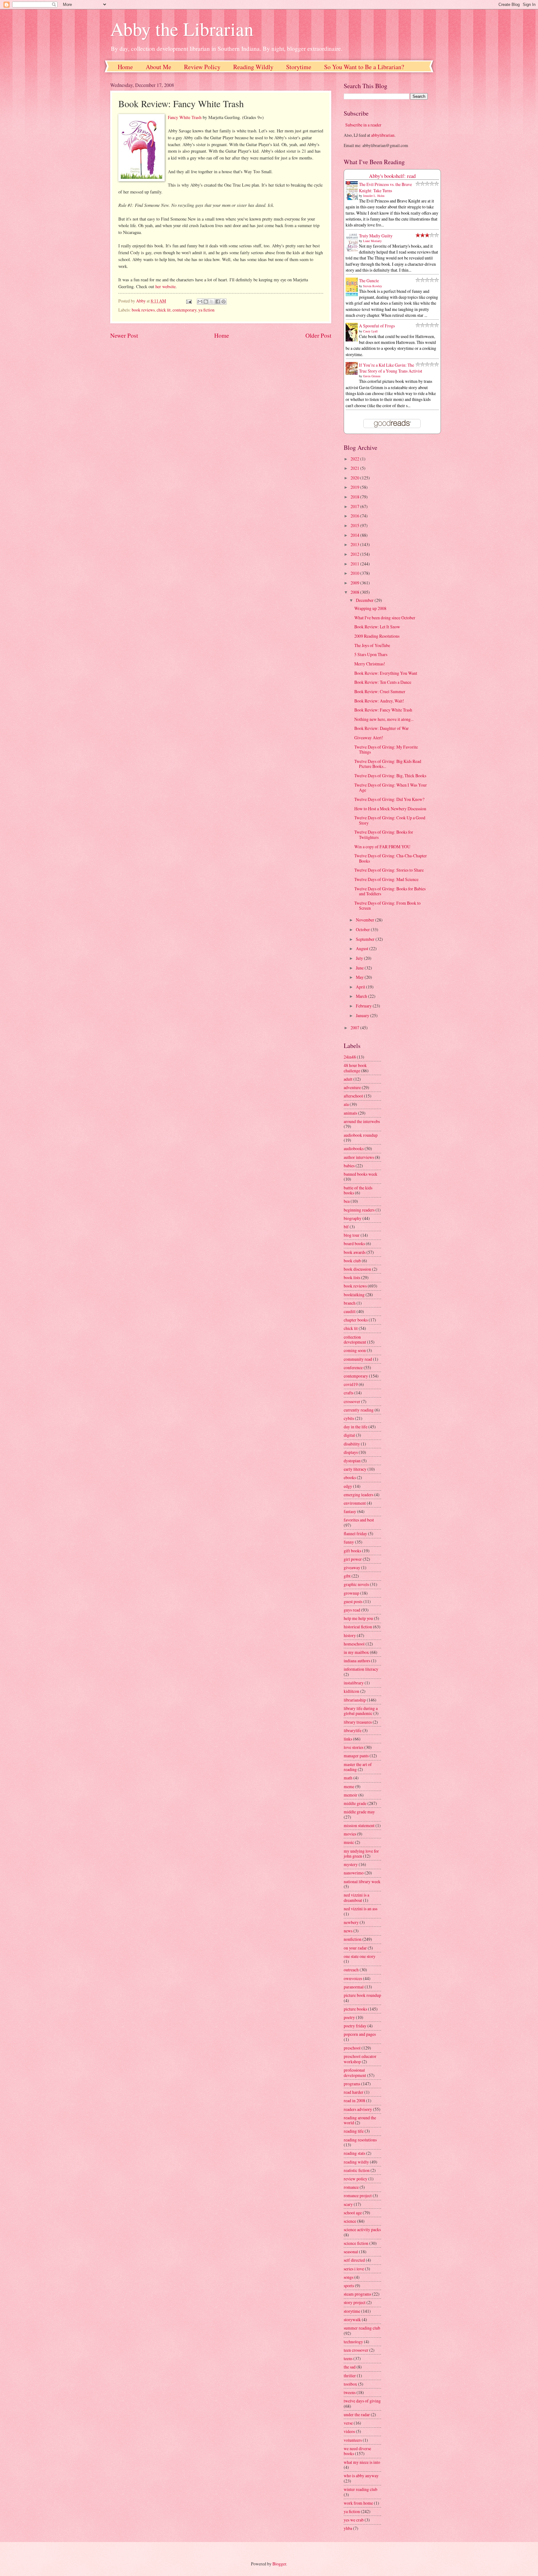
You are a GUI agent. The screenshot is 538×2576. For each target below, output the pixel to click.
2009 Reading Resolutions (377, 636)
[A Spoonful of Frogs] (353, 341)
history (350, 1635)
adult (348, 1079)
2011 (355, 564)
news (348, 1931)
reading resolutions (360, 2140)
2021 (355, 468)
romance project (358, 2195)
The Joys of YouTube (372, 645)
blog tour (352, 1235)
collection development (355, 1340)
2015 (355, 525)
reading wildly (356, 2162)
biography (353, 1218)
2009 (355, 583)
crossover (352, 1401)
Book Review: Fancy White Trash (383, 710)
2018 (355, 497)
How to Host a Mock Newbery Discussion (390, 809)
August (363, 948)
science (350, 2221)
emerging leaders (359, 1495)
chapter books (356, 1320)
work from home (358, 2503)
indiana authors (357, 1661)
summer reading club (362, 2328)
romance (351, 2187)
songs (349, 2277)
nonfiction (353, 1939)
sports (349, 2286)
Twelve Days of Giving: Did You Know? (389, 799)
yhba (348, 2528)
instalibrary (354, 1683)
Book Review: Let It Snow (377, 627)
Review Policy (202, 67)
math (348, 1778)
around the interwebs (362, 1121)
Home (125, 67)
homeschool (354, 1644)
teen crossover (356, 2350)
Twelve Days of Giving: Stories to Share (389, 870)
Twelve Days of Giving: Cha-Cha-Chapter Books (391, 858)
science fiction (356, 2243)
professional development (355, 2073)
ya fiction (206, 310)
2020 (355, 478)
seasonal (351, 2252)
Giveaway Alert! (369, 738)
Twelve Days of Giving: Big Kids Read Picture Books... (388, 764)
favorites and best (359, 1520)
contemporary (184, 310)
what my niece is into (362, 2462)
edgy (348, 1486)
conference (353, 1367)
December (365, 600)
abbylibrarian (383, 135)
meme (349, 1786)
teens (348, 2358)
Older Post (318, 335)
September (366, 939)
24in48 (350, 1057)
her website (165, 286)
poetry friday (355, 2026)
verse (348, 2423)
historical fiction (358, 1627)
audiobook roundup (361, 1135)
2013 (355, 544)
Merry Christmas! (370, 664)
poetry (349, 2017)
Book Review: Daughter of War (382, 728)
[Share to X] (212, 302)
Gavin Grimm (372, 376)
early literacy (355, 1469)
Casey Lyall (370, 331)
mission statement (359, 1825)
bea (347, 1201)
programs (352, 2084)
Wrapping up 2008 (370, 608)
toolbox (350, 2384)
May (360, 977)
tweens (350, 2392)
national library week (362, 1881)
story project (355, 2302)
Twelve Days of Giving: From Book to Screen (387, 906)
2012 (355, 554)
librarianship (355, 1700)
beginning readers (359, 1210)
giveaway (352, 1567)
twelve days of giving (362, 2401)
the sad (350, 2367)
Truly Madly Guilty (376, 236)
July (360, 958)
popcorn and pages (360, 2034)
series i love (354, 2269)
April (361, 987)
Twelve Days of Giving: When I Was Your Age (391, 788)
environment (355, 1503)
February (364, 1006)
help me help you (358, 1618)
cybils (349, 1418)
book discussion (357, 1269)
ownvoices (353, 1978)
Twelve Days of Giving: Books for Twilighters (384, 835)
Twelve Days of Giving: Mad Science (386, 879)
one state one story (360, 1956)
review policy (356, 2179)
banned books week (361, 1174)
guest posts (353, 1601)
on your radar (355, 1948)
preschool (352, 2048)
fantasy (350, 1511)
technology (353, 2342)
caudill (350, 1311)
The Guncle (369, 281)
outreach (351, 1970)
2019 (355, 487)
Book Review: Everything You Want (386, 673)
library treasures (358, 1722)
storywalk (352, 2319)
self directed (354, 2260)
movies (350, 1834)
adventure (352, 1087)
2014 (355, 535)
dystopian (352, 1461)
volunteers (353, 2440)
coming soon (355, 1350)
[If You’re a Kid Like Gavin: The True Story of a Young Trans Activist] (353, 373)
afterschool (353, 1096)
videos (349, 2431)
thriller (350, 2376)
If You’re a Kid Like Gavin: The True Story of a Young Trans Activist (391, 368)
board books (354, 1243)
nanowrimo (354, 1873)
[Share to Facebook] (218, 302)
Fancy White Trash (185, 117)
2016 (355, 516)
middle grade (355, 1803)
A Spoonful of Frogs (377, 326)
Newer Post (124, 335)
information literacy (361, 1669)
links (348, 1739)
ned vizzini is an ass (361, 1909)
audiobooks (354, 1148)
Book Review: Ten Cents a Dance (383, 682)
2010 (355, 573)
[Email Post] (188, 301)
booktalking (354, 1295)
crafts (349, 1393)
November (366, 920)
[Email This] (200, 302)
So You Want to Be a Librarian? (364, 67)
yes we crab (354, 2520)
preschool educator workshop (360, 2059)
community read (358, 1359)
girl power (353, 1559)
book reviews (143, 310)
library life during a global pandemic (361, 1711)
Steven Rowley (373, 286)
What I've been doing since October (385, 618)
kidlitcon (352, 1691)
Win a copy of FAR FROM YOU (382, 847)
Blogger (279, 2564)
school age (353, 2213)
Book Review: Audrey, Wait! (379, 701)
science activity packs (362, 2229)
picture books (355, 2009)
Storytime (299, 67)
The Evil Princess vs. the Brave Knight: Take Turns (385, 187)
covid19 (351, 1384)
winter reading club (361, 2489)
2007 (355, 1028)
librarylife (353, 1730)
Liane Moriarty (372, 241)
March (362, 996)
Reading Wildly (253, 67)
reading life (354, 2131)
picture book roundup (362, 1995)
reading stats (354, 2153)
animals (350, 1113)
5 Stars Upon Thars (371, 654)
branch (350, 1303)
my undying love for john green (361, 1854)
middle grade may (359, 1812)
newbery (351, 1922)
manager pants (356, 1756)
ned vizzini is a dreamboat (356, 1897)
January (363, 1015)
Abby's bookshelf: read (392, 176)
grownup (352, 1593)
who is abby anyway (361, 2476)
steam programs (357, 2294)
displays (351, 1452)
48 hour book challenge (355, 1068)
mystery (351, 1864)
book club (352, 1261)
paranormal (354, 1987)
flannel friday (355, 1533)
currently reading (359, 1410)
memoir (351, 1795)
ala (346, 1104)
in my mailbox (356, 1652)
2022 (355, 459)
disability (352, 1444)
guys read (352, 1610)
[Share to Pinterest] (224, 302)
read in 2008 (354, 2100)
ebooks (350, 1477)
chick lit (164, 310)
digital (349, 1435)
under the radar (357, 2414)
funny (349, 1542)
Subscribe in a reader (363, 125)
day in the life (356, 1427)
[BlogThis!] (206, 302)
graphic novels (356, 1584)
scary (348, 2204)
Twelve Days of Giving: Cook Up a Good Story (390, 820)
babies (349, 1166)
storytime (352, 2311)
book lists (352, 1277)
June (360, 968)
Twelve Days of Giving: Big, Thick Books (390, 776)
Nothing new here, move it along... (384, 719)
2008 (355, 592)
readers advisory (358, 2109)
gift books (352, 1551)
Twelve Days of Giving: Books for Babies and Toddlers (390, 891)
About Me (158, 67)
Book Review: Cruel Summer (380, 691)
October (363, 929)
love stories (354, 1747)
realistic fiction (357, 2170)
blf (346, 1227)
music (349, 1842)
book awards (355, 1252)
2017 (355, 506)
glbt (347, 1576)
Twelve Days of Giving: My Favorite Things (386, 750)
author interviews (359, 1157)
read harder (354, 2092)
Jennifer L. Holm (374, 196)
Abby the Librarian (182, 29)
